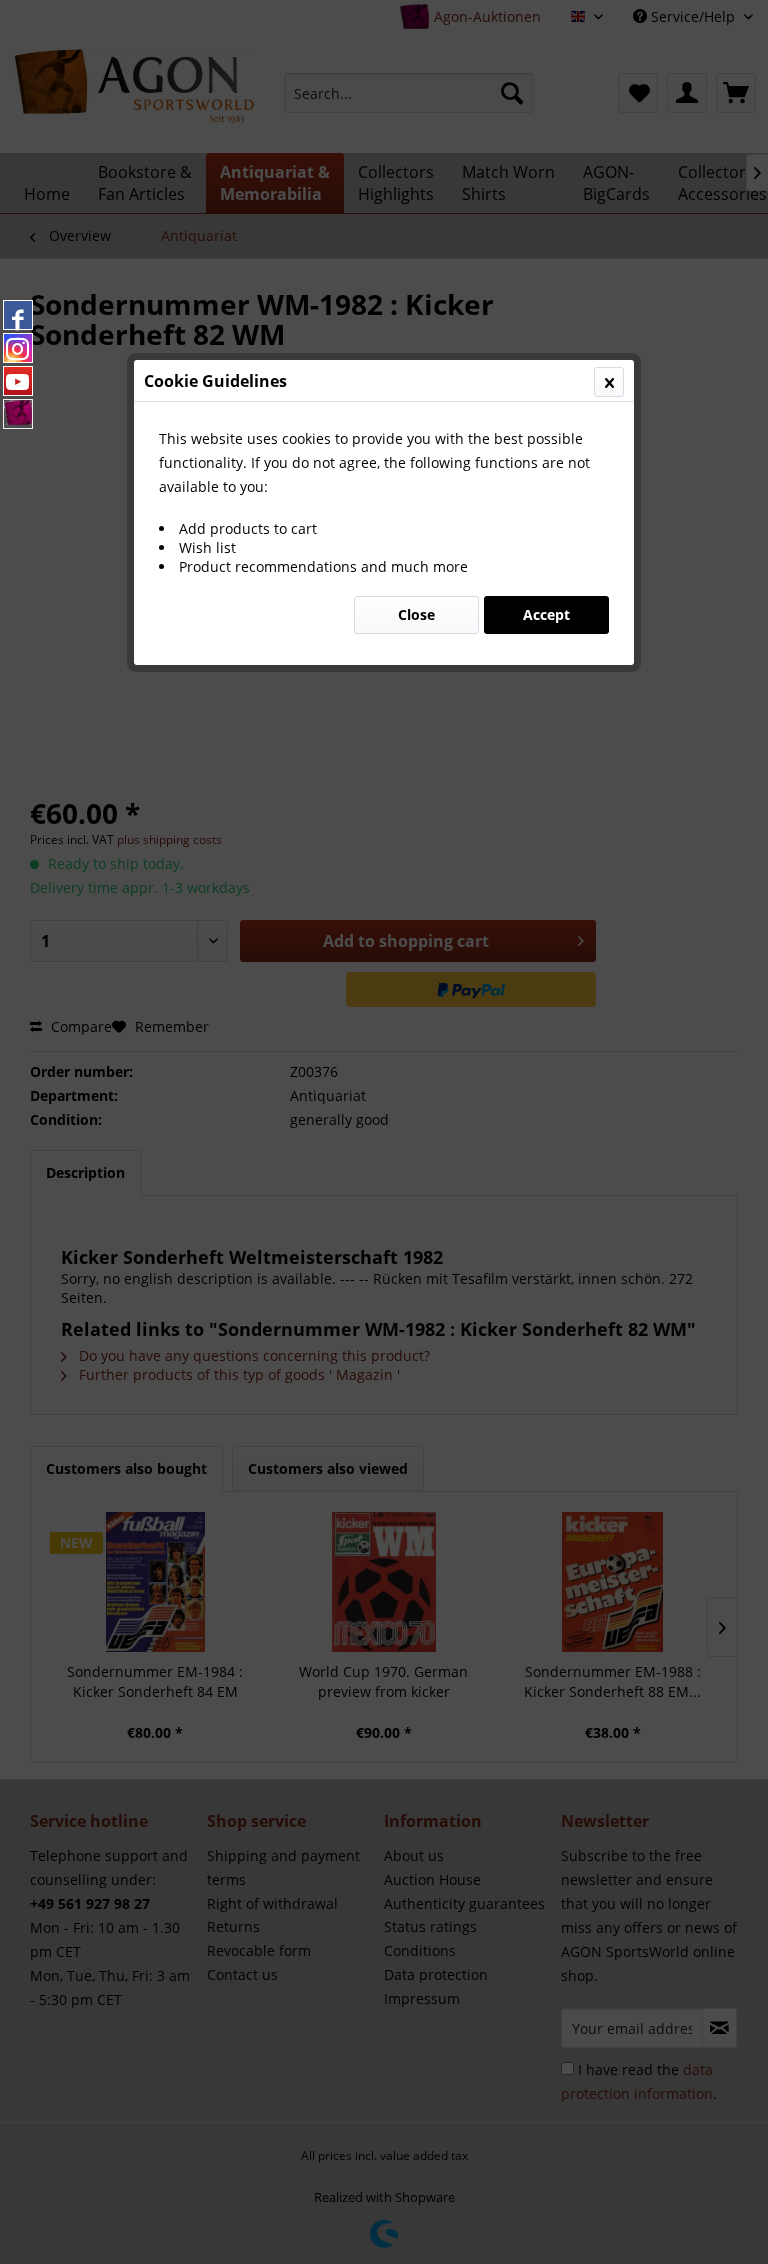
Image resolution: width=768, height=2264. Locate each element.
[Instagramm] (18, 348)
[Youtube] (18, 381)
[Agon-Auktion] (18, 414)
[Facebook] (18, 315)
